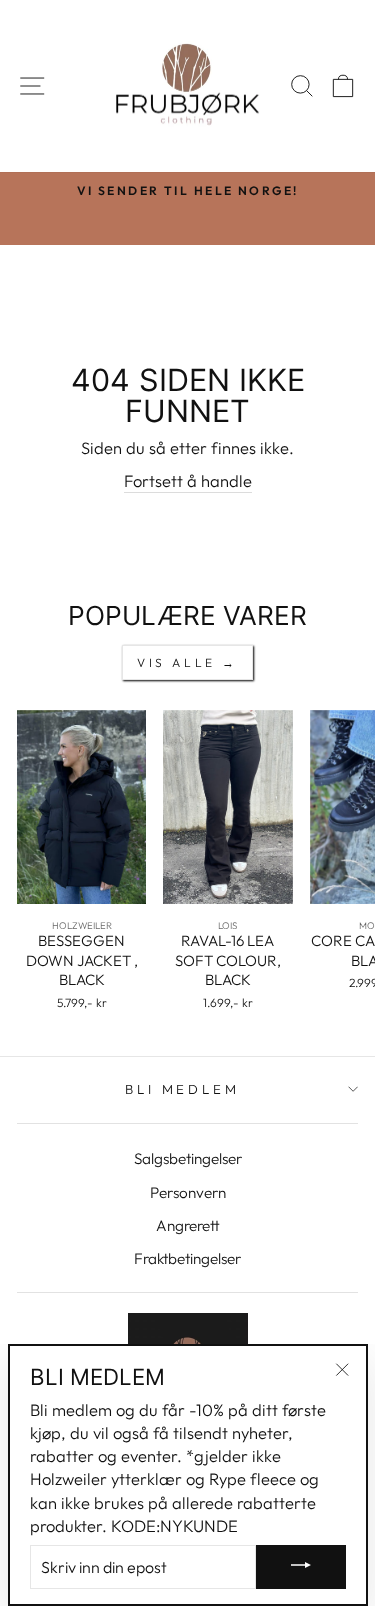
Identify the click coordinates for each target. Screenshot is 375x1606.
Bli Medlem (183, 1089)
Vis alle (176, 662)
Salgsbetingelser (188, 1158)
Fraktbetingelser (187, 1258)
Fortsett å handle (188, 480)
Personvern (188, 1192)
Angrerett (188, 1225)
